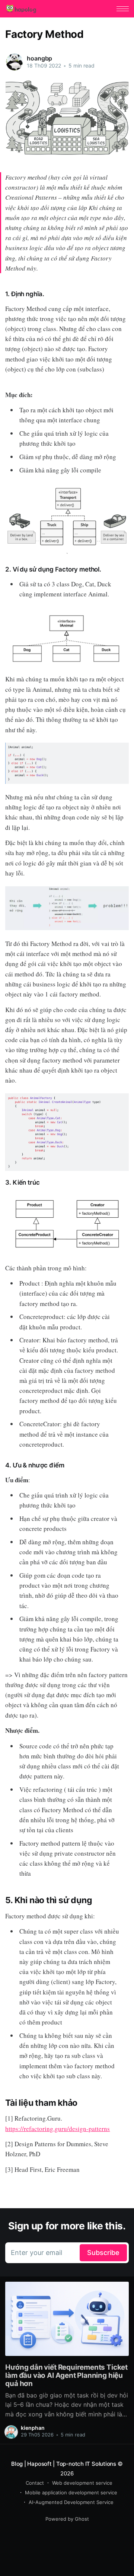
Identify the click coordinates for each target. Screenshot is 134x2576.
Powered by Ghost (67, 2519)
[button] (123, 9)
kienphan (33, 2428)
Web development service (82, 2483)
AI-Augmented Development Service (71, 2502)
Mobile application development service (71, 2492)
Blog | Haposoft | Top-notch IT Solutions (64, 2464)
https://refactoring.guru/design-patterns (58, 2129)
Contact (35, 2483)
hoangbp (39, 58)
